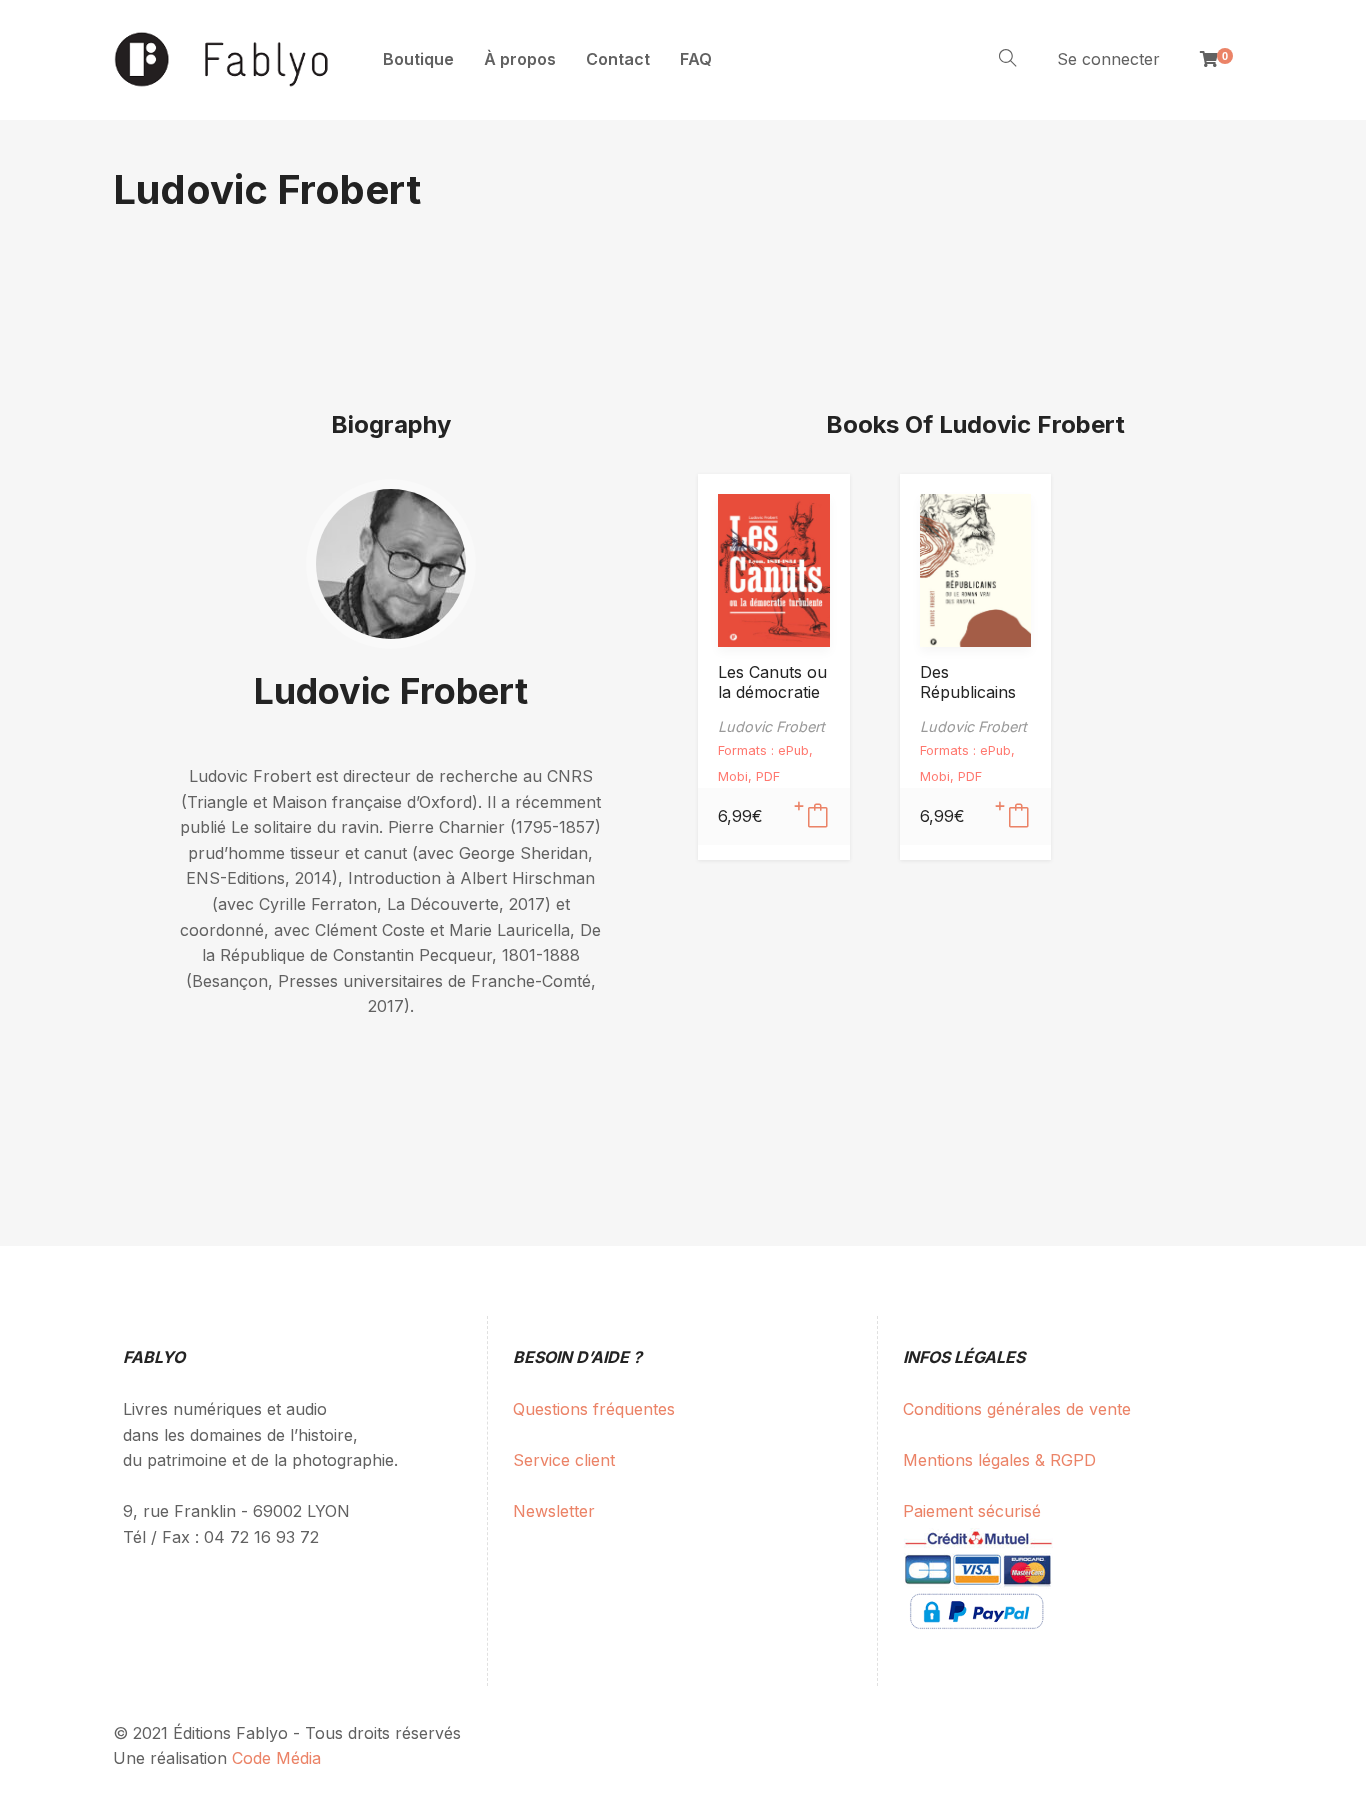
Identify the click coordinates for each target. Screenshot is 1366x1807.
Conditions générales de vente (1017, 1409)
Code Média (276, 1758)
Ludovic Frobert (391, 691)
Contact (618, 59)
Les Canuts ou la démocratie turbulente (772, 692)
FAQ (696, 59)
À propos (520, 59)
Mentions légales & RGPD (999, 1460)
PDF (768, 776)
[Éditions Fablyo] (223, 60)
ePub (793, 750)
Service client (564, 1460)
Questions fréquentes (594, 1409)
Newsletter (554, 1511)
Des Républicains (968, 682)
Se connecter (1108, 59)
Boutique (418, 59)
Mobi (733, 776)
